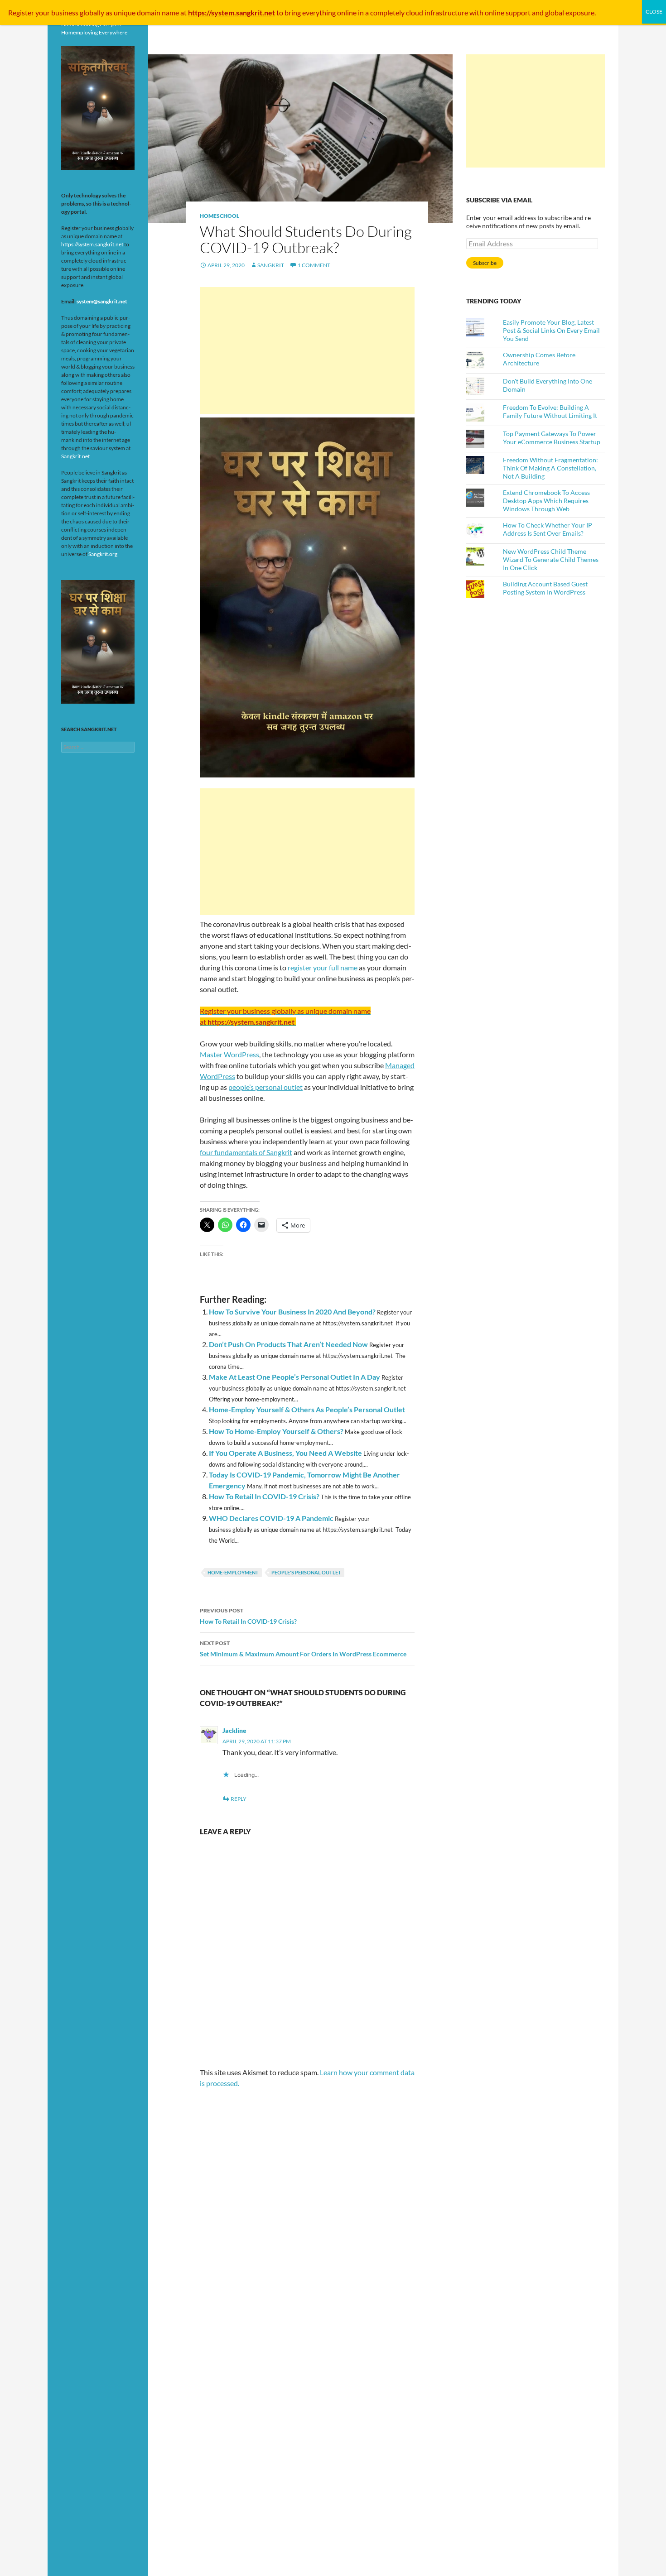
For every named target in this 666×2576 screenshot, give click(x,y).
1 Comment (314, 265)
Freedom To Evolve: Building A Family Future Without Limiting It (550, 411)
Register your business (44, 12)
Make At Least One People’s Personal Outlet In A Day (294, 1377)
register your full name (323, 967)
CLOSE (654, 12)
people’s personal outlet (265, 1087)
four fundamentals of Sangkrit (246, 1152)
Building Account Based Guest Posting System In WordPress (545, 588)
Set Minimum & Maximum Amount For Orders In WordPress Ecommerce (303, 1649)
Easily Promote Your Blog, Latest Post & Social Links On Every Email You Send (551, 330)
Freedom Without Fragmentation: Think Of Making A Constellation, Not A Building (550, 468)
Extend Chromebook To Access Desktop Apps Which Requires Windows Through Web (546, 501)
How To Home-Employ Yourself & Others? (276, 1431)
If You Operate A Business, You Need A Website (285, 1453)
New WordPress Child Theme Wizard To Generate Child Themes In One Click (551, 559)
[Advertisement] (307, 350)
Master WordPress (229, 1054)
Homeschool (220, 216)
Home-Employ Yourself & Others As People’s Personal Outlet (307, 1409)
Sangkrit (271, 265)
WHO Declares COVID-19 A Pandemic (271, 1518)
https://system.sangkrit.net (92, 244)
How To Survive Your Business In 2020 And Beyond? (292, 1312)
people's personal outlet (306, 1572)
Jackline (234, 1730)
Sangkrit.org (103, 554)
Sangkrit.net (75, 456)
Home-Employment (233, 1572)
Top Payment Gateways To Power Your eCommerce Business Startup (552, 438)
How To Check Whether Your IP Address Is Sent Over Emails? (548, 529)
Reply (239, 1799)
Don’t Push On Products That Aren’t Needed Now (288, 1344)
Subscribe (485, 263)
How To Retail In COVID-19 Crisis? (264, 1496)
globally (92, 12)
